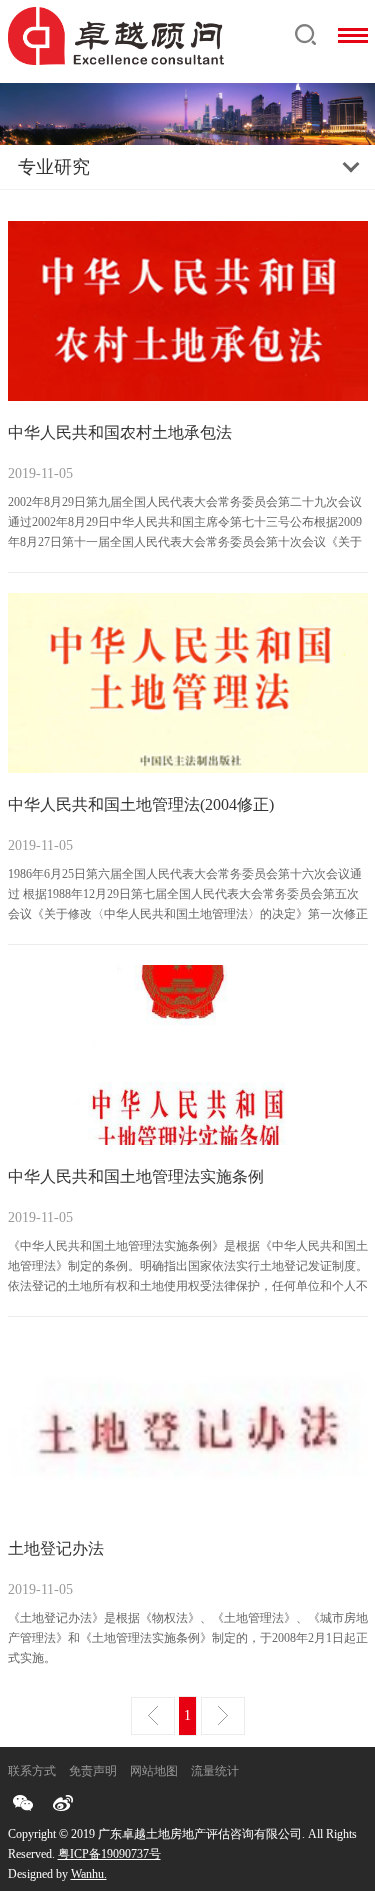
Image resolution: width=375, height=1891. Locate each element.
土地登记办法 (56, 1548)
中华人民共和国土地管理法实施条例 (136, 1176)
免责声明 (93, 1771)
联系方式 (32, 1771)
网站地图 (154, 1771)
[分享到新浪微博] (63, 1803)
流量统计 (215, 1771)
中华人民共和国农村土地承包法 (120, 432)
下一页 (223, 1716)
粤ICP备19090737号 (109, 1854)
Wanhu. (89, 1874)
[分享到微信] (23, 1803)
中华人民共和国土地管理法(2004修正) (141, 804)
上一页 (153, 1716)
